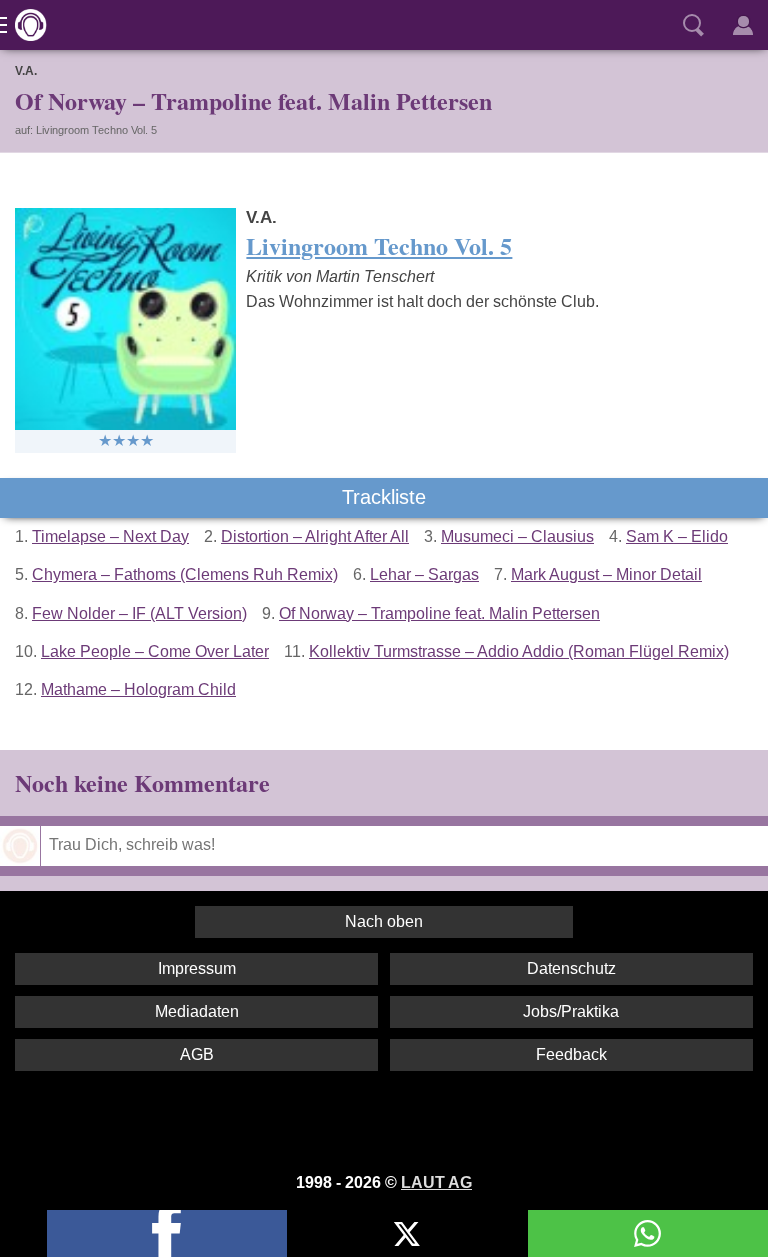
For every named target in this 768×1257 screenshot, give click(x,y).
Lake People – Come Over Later (155, 651)
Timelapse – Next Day (110, 536)
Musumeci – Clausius (517, 536)
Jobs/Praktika (571, 1011)
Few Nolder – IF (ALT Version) (139, 613)
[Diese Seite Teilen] (167, 1233)
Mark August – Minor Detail (606, 574)
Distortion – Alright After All (315, 536)
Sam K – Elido (677, 536)
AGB (197, 1054)
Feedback (571, 1054)
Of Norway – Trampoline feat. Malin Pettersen (439, 613)
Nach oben (384, 921)
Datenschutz (571, 968)
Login (743, 25)
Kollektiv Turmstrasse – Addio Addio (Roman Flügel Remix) (519, 651)
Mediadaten (197, 1011)
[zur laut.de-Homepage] (25, 25)
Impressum (197, 968)
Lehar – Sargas (424, 574)
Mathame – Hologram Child (138, 689)
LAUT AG (436, 1182)
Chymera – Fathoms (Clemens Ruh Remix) (185, 574)
